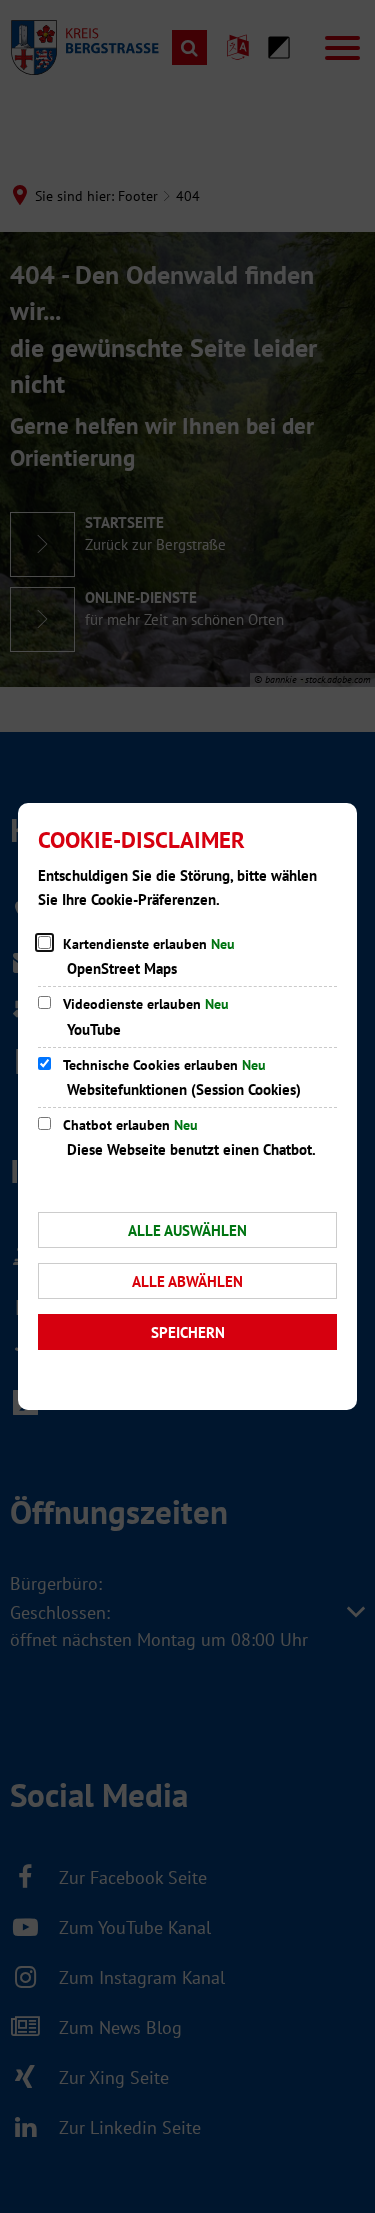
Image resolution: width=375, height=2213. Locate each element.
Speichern (188, 1332)
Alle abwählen (187, 1281)
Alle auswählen (187, 1230)
